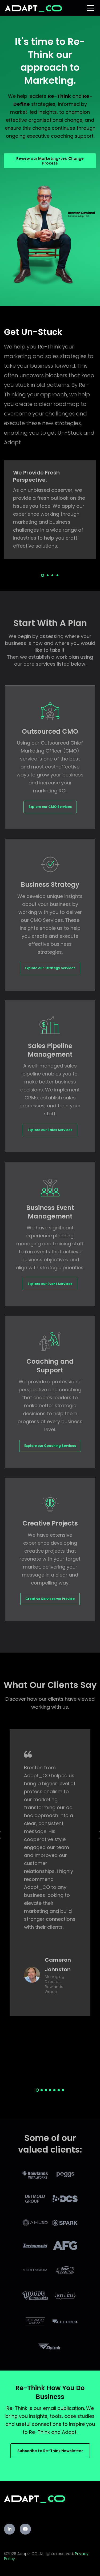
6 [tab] (59, 2090)
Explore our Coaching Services (50, 1446)
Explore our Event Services (50, 1284)
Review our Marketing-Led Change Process (50, 161)
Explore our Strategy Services (50, 968)
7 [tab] (63, 2090)
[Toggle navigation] (91, 8)
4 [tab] (57, 575)
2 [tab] (48, 575)
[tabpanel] (50, 510)
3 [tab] (52, 575)
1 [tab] (43, 575)
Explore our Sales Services (50, 1130)
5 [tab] (54, 2090)
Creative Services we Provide (50, 1599)
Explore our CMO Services (50, 807)
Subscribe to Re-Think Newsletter (50, 2451)
